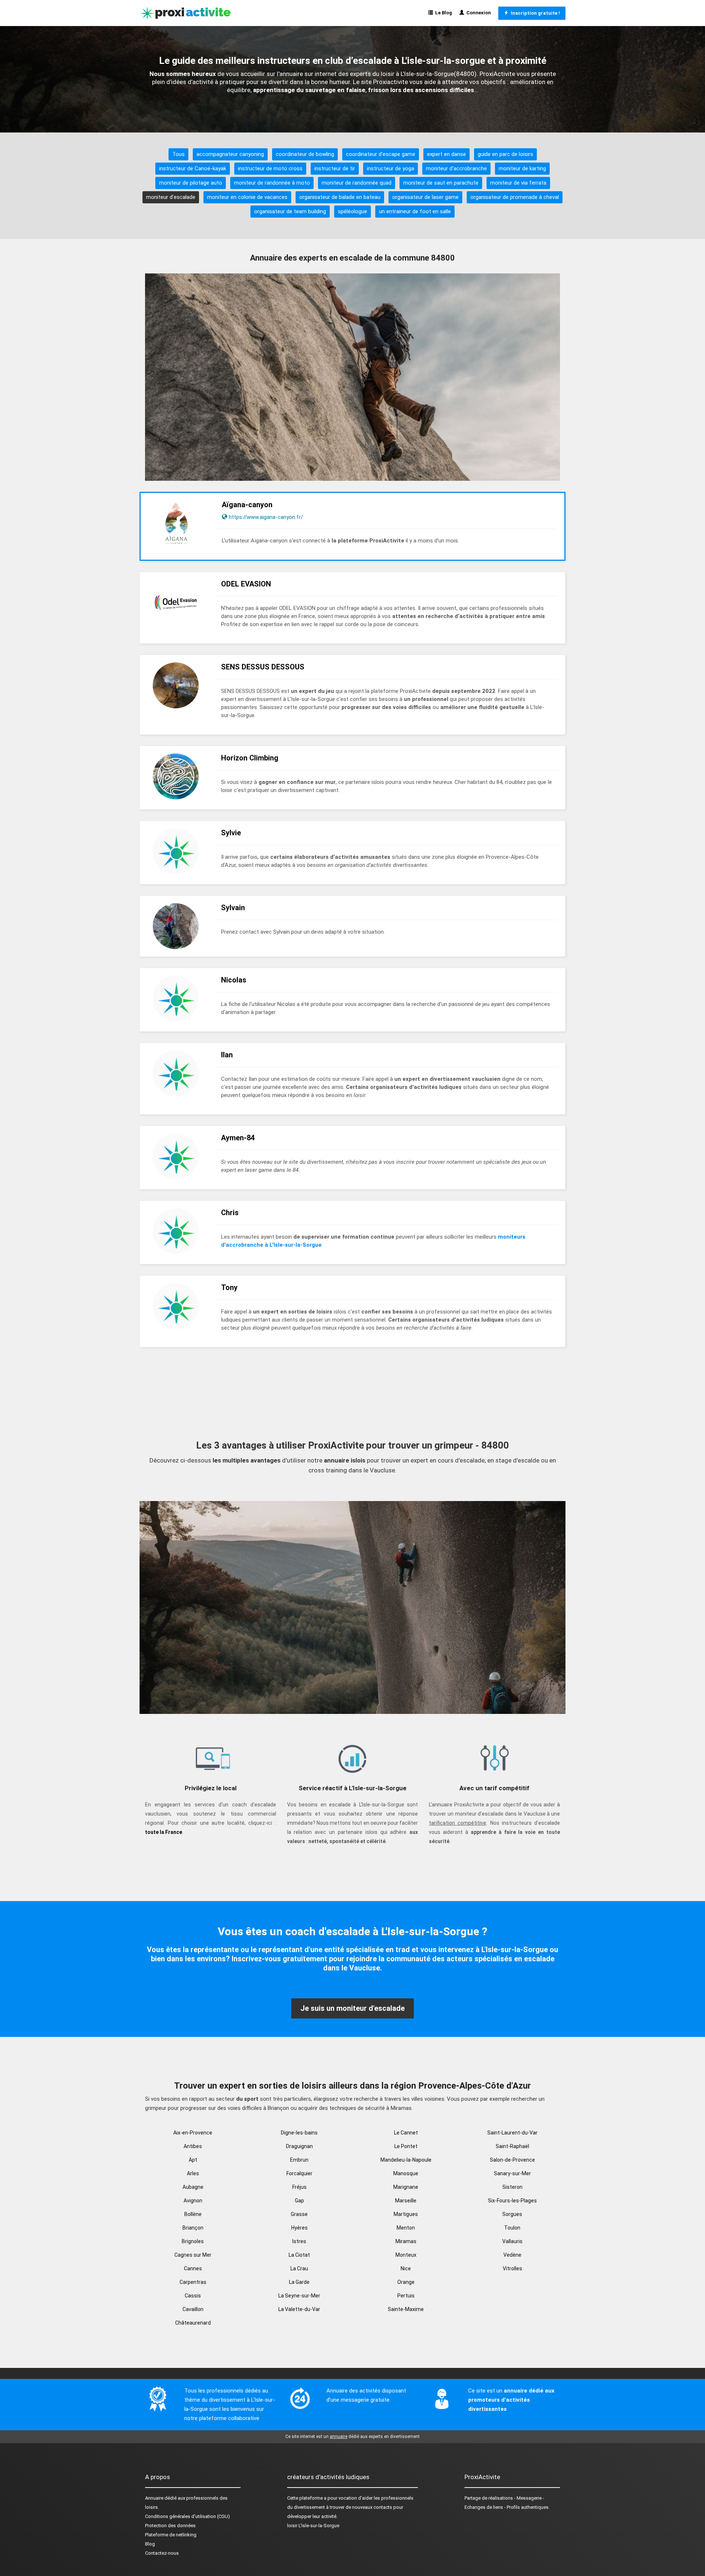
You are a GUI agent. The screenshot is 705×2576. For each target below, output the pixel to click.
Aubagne (193, 2187)
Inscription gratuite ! (534, 13)
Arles (193, 2173)
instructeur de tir (335, 168)
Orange (406, 2282)
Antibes (193, 2146)
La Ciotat (299, 2255)
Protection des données (170, 2526)
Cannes (193, 2268)
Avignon (193, 2201)
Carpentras (193, 2282)
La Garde (299, 2282)
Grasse (299, 2214)
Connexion (478, 13)
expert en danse (446, 154)
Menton (406, 2228)
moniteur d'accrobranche (456, 168)
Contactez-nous (162, 2553)
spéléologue (352, 211)
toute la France (164, 1832)
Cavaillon (193, 2309)
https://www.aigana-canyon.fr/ (266, 517)
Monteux (406, 2255)
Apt (193, 2160)
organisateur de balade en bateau (340, 197)
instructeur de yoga (391, 168)
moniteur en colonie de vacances (247, 197)
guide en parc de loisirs (505, 154)
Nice (406, 2268)
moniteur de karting (522, 168)
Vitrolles (512, 2268)
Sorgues (512, 2214)
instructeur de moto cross (270, 168)
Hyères (299, 2228)
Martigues (406, 2214)
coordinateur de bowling (305, 154)
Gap (299, 2201)
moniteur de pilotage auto (191, 183)
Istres (299, 2241)
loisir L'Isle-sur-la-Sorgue (313, 2526)
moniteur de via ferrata (518, 183)
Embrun (299, 2160)
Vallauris (512, 2241)
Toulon (512, 2228)
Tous (178, 154)
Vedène (512, 2255)
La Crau (299, 2268)
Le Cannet (406, 2133)
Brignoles (193, 2241)
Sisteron (512, 2187)
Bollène (193, 2214)
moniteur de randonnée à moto (272, 183)
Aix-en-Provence (193, 2133)
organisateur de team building (290, 211)
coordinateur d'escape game (381, 154)
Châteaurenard (193, 2323)
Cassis (193, 2296)
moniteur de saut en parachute (441, 183)
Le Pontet (406, 2146)
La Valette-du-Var (299, 2309)
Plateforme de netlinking (171, 2535)
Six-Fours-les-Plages (512, 2201)
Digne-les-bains (299, 2133)
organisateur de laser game (425, 197)
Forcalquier (299, 2173)
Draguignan (299, 2146)
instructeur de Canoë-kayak (193, 168)
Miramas (406, 2241)
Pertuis (406, 2296)
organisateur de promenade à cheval (515, 197)
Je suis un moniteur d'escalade (352, 2008)
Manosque (406, 2173)
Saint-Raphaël (512, 2146)
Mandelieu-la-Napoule (406, 2160)
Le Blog (442, 13)
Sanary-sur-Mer (512, 2173)
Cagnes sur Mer (193, 2255)
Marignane (406, 2187)
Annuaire (154, 2498)
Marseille (406, 2201)
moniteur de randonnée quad (357, 183)
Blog (150, 2544)
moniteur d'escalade (171, 197)
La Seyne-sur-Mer (299, 2296)
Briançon (193, 2228)
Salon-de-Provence (512, 2160)
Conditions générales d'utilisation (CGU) (187, 2516)
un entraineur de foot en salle (415, 211)
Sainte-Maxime (406, 2309)
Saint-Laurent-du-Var (512, 2133)
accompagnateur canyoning (230, 154)
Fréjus (299, 2187)
